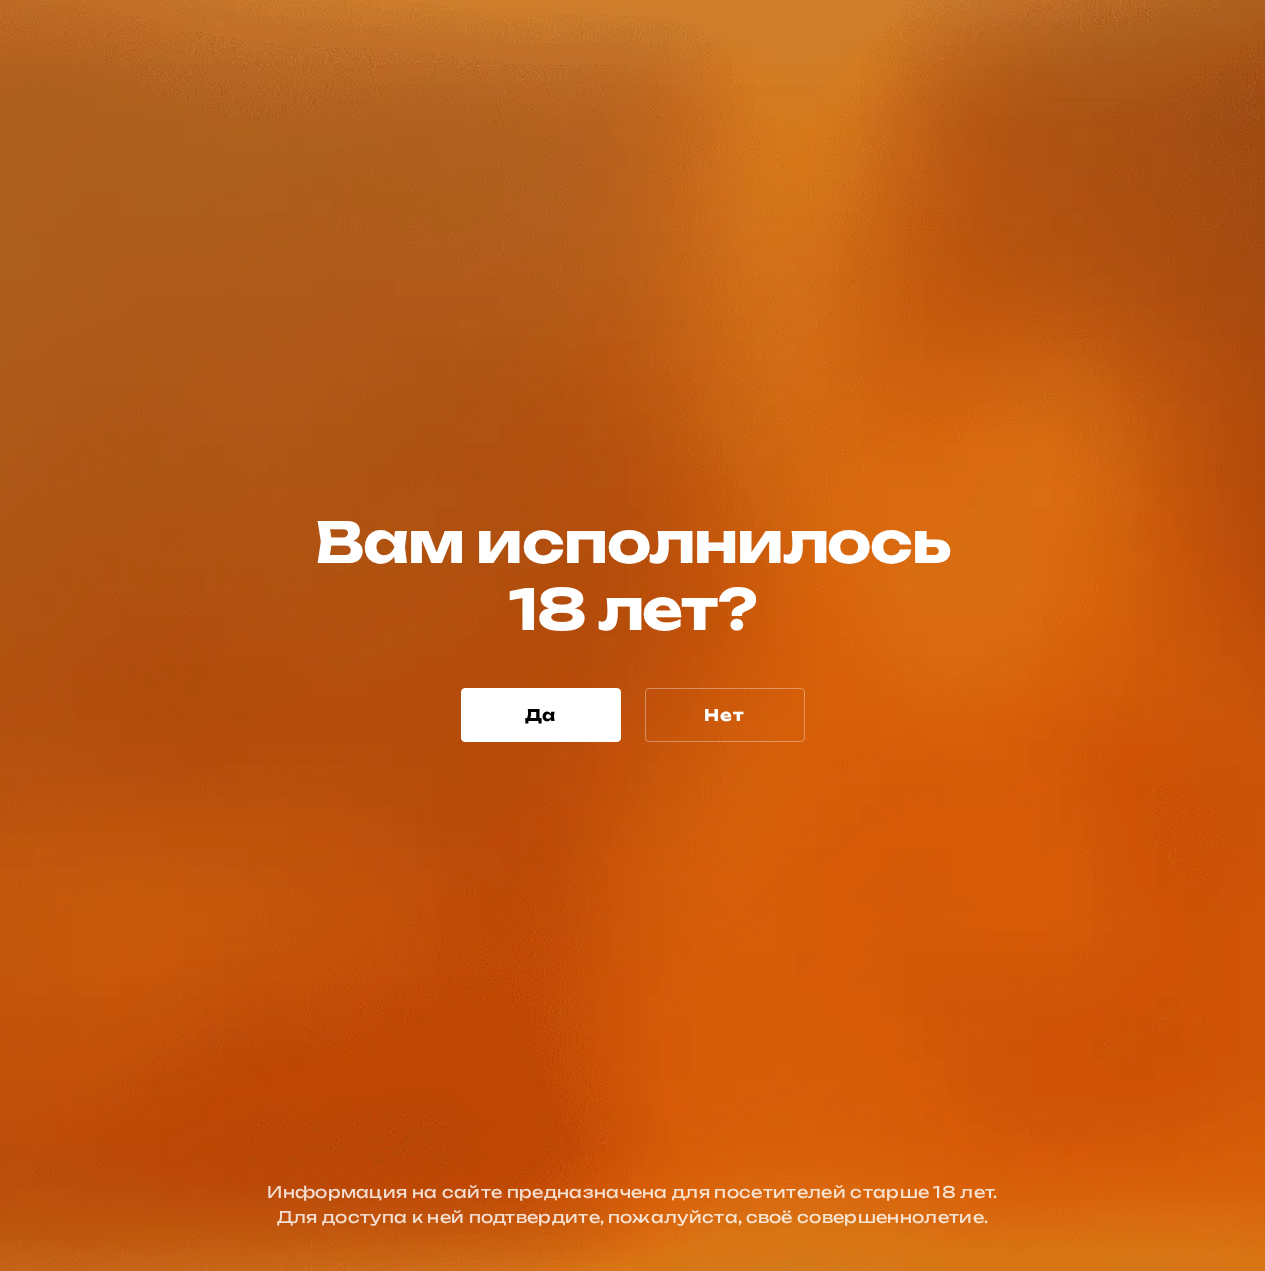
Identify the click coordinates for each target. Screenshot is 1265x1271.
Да (541, 715)
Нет (724, 715)
